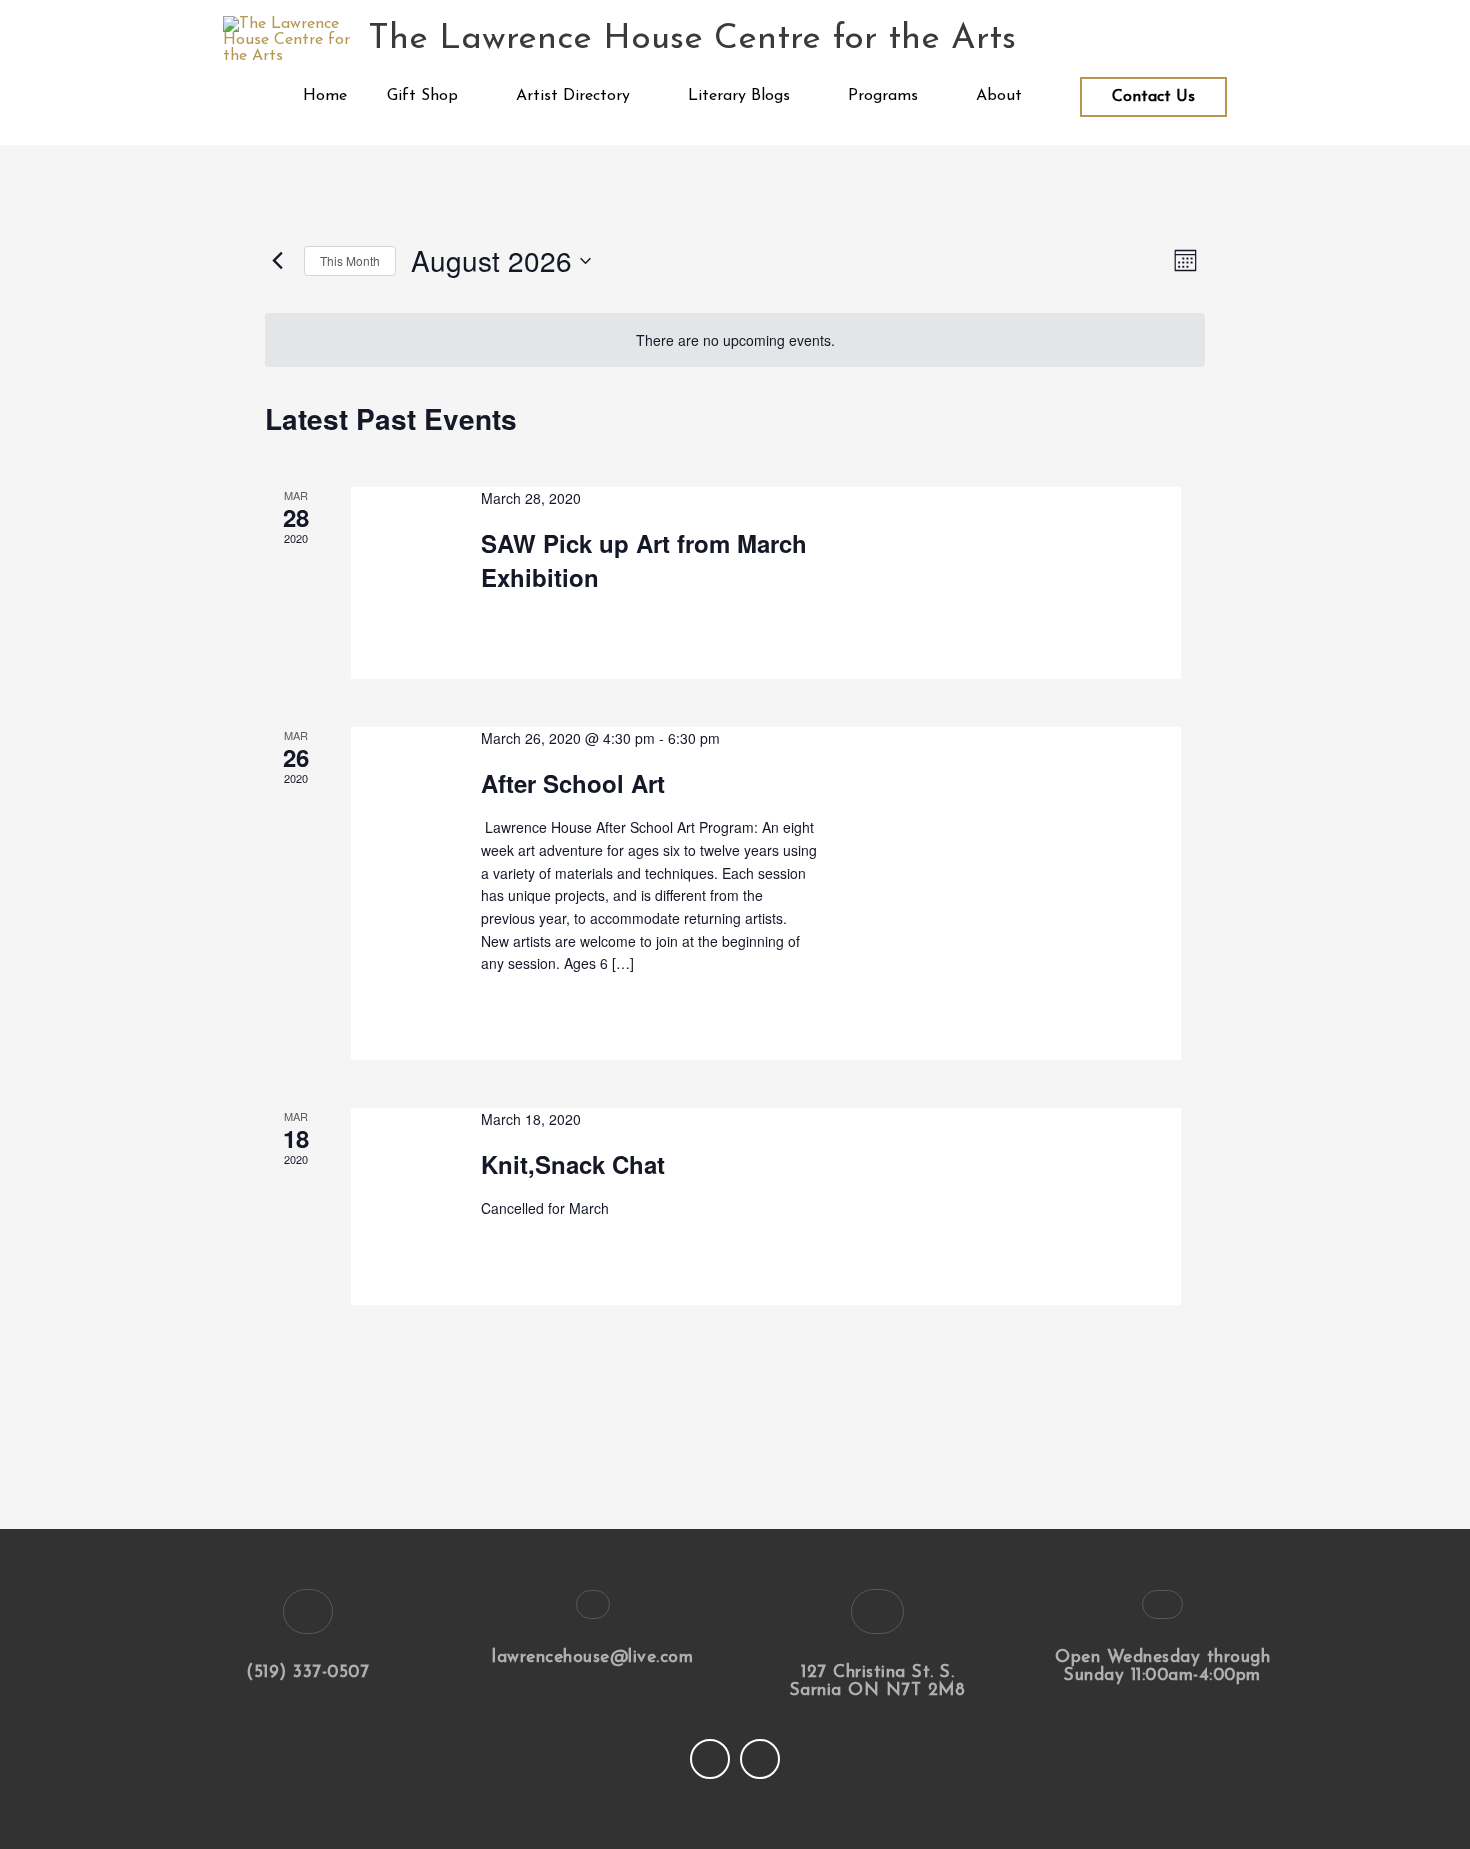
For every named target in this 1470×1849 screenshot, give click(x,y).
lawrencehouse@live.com (592, 1657)
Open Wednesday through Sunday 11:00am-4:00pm (1162, 1666)
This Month (350, 260)
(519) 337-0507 (307, 1672)
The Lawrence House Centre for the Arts (692, 39)
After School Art (573, 783)
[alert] (735, 340)
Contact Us (1153, 97)
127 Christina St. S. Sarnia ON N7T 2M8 (878, 1681)
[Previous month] (277, 261)
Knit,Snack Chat (573, 1164)
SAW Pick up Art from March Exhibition (644, 560)
